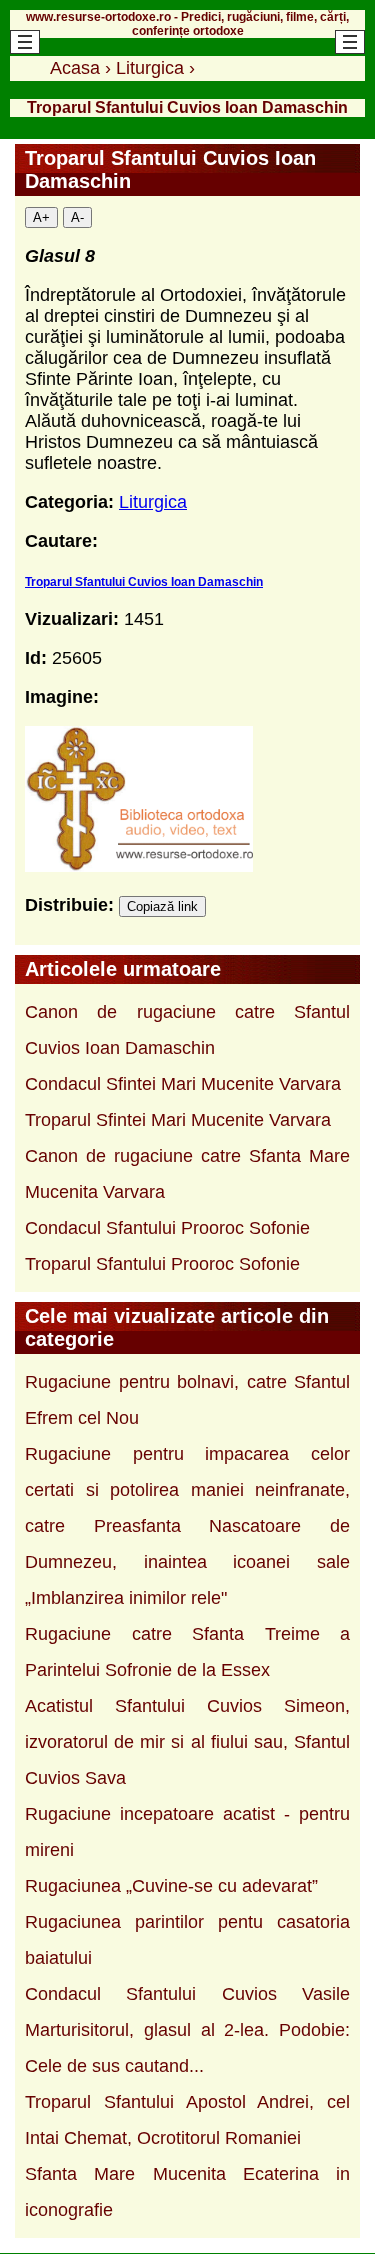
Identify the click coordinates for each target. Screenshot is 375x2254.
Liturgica (153, 502)
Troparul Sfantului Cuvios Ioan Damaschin (144, 582)
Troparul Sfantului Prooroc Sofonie (162, 1264)
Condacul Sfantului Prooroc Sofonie (167, 1228)
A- (77, 217)
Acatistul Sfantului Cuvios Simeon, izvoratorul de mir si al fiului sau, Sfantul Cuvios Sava (187, 1742)
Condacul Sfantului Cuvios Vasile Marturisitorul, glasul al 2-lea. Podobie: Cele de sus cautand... (187, 2030)
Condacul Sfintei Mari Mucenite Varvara (183, 1084)
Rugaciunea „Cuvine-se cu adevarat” (171, 1886)
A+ (41, 217)
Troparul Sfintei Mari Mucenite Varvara (178, 1120)
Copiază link (162, 906)
